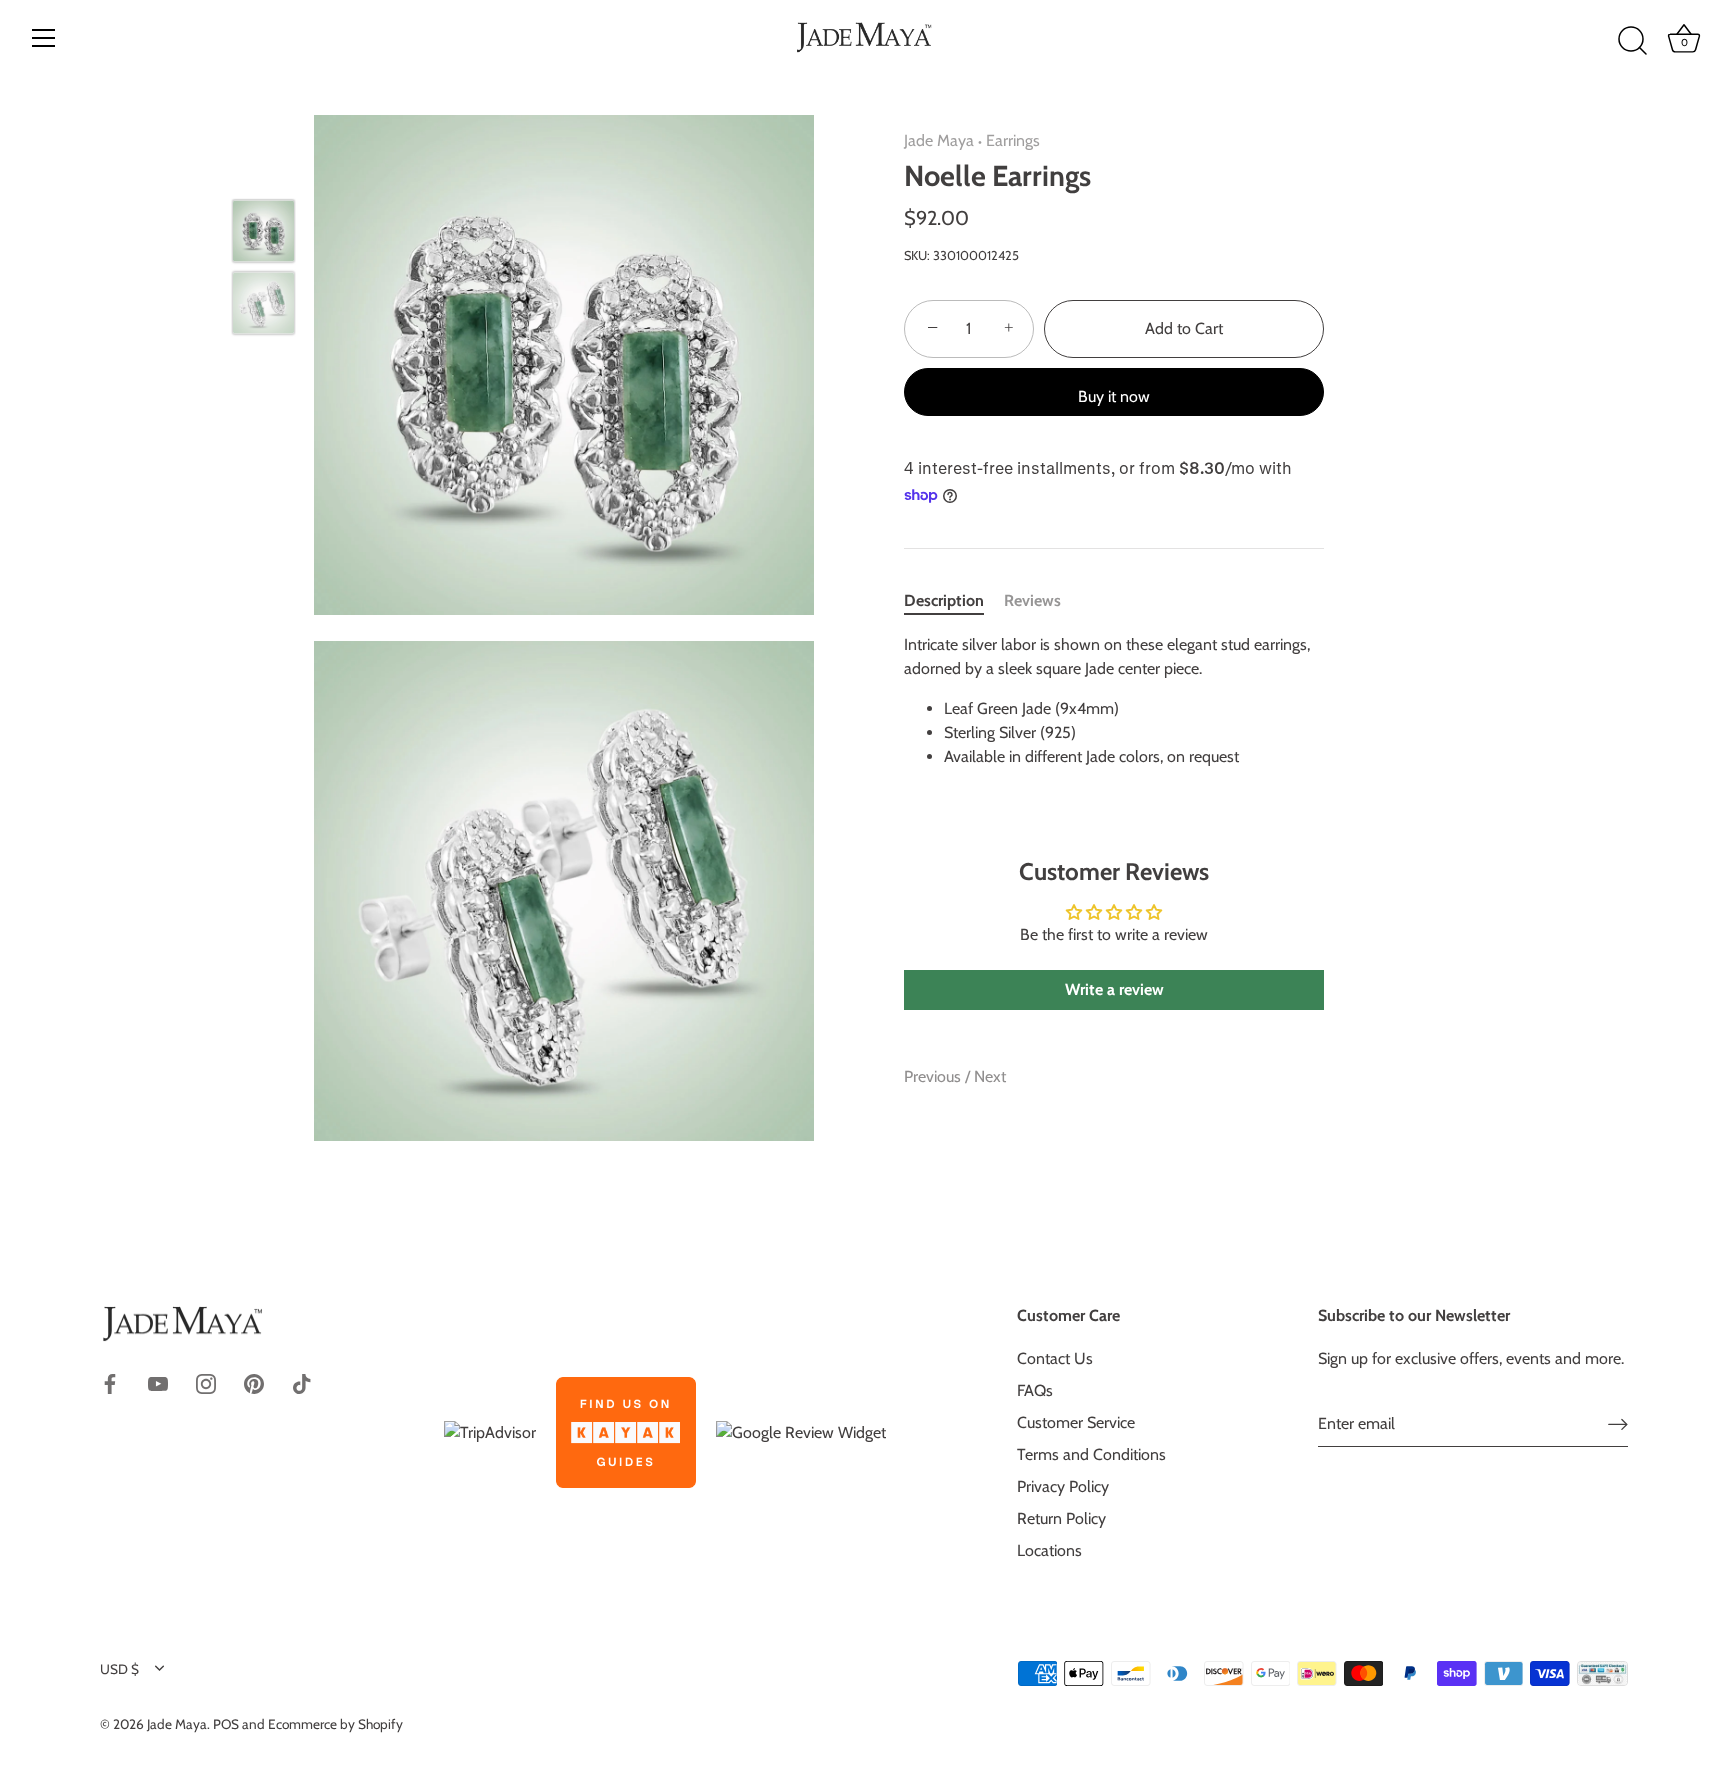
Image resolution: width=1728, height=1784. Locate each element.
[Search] (1632, 41)
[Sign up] (1618, 1423)
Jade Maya (939, 140)
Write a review (1114, 989)
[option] (263, 235)
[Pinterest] (254, 1381)
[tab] (954, 601)
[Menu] (44, 38)
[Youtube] (158, 1381)
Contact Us (1055, 1358)
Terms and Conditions (1091, 1454)
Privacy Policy (1063, 1486)
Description (944, 600)
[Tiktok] (302, 1381)
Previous (934, 1076)
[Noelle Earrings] (263, 231)
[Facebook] (110, 1381)
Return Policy (1061, 1518)
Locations (1049, 1550)
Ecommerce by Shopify (335, 1724)
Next (990, 1076)
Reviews (1032, 600)
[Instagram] (206, 1381)
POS (226, 1724)
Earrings (1013, 140)
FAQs (1035, 1390)
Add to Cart (1184, 328)
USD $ (119, 1669)
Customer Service (1076, 1422)
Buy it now (1114, 396)
